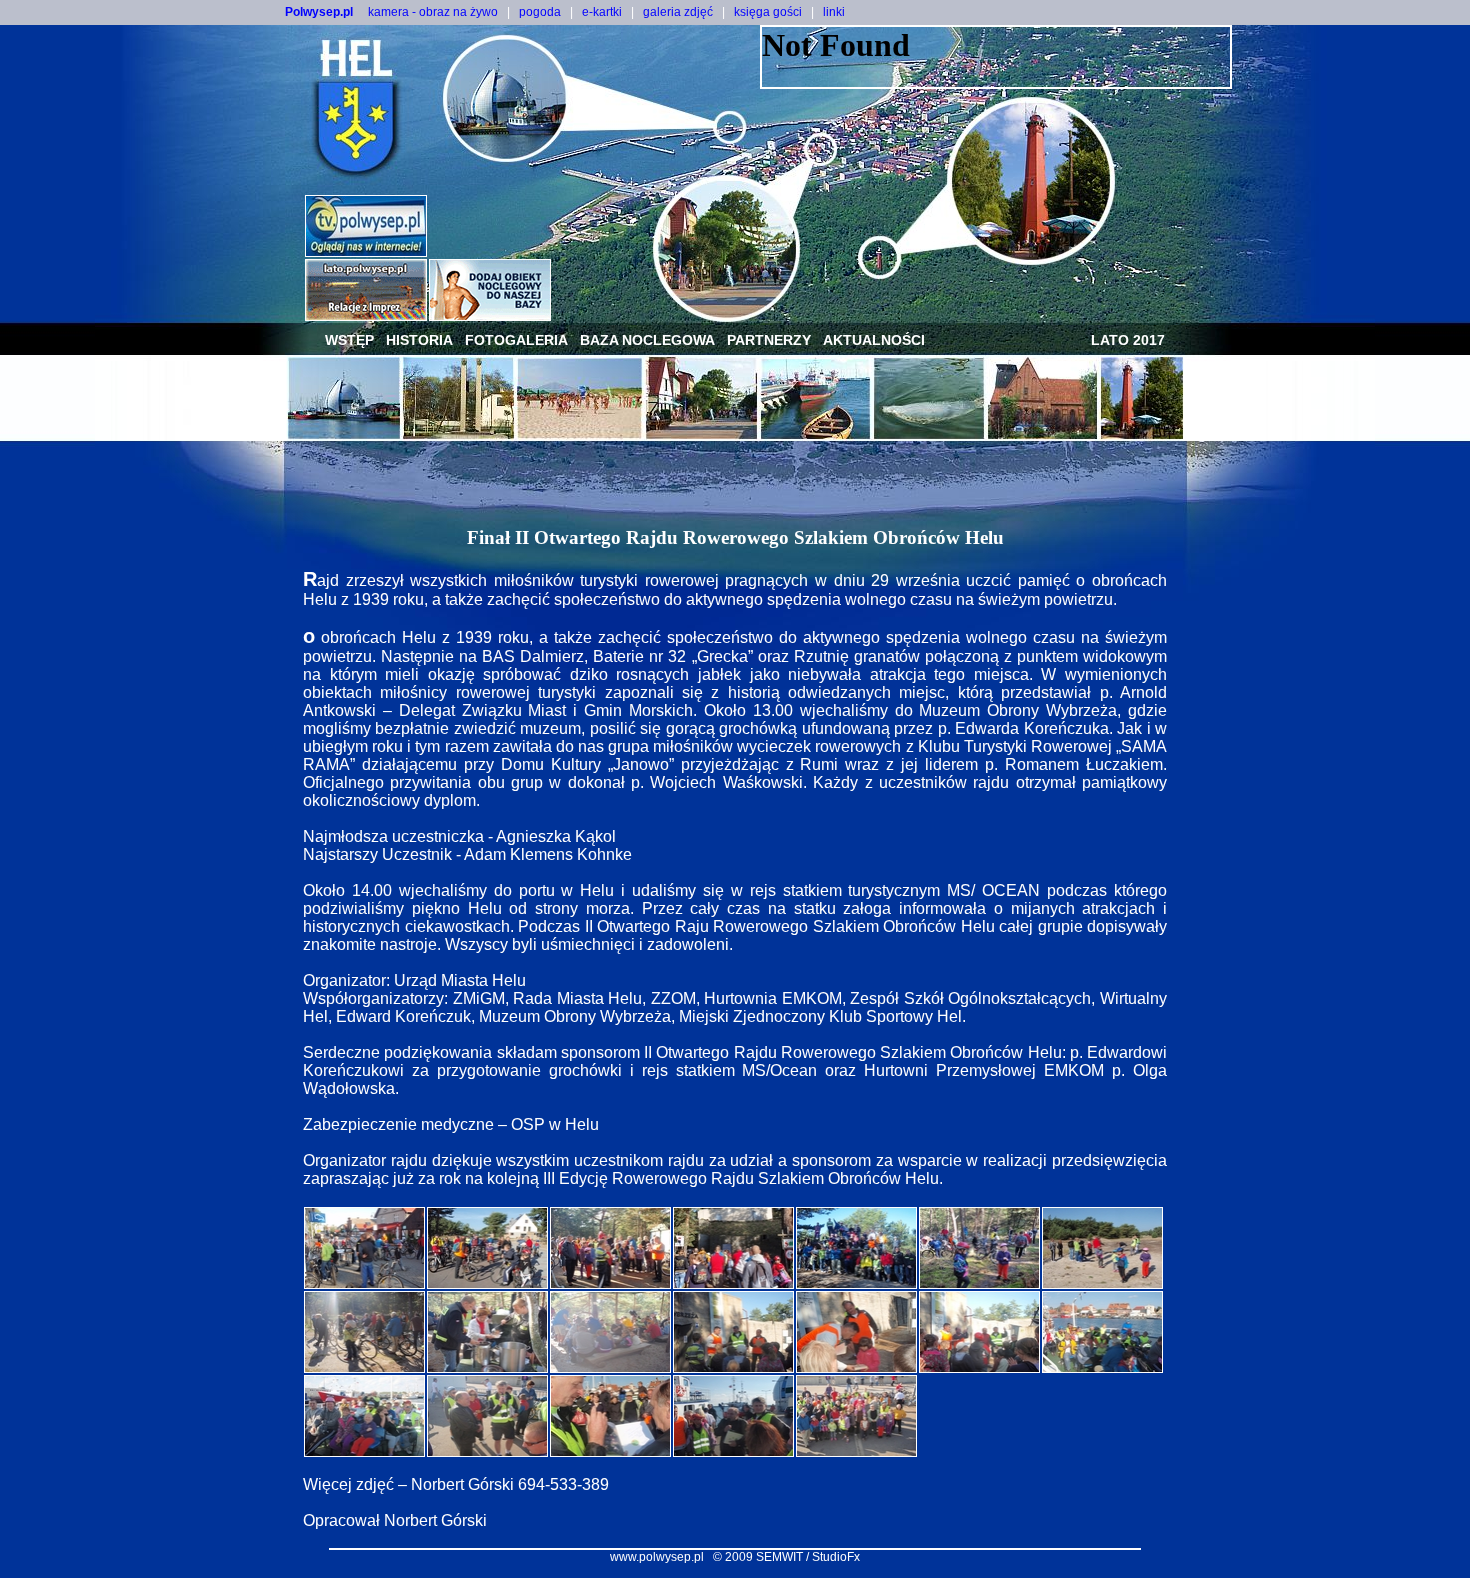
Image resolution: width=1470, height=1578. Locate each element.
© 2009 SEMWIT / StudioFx (786, 1557)
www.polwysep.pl (657, 1557)
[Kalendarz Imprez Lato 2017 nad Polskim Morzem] (366, 315)
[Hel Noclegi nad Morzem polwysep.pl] (490, 315)
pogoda (540, 12)
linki (834, 12)
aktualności (874, 340)
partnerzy (769, 340)
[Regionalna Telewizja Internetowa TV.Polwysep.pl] (366, 251)
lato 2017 (1128, 340)
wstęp (349, 340)
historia (419, 340)
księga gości (768, 12)
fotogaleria (516, 340)
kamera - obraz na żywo (433, 12)
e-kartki (602, 12)
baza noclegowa (647, 340)
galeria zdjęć (678, 12)
